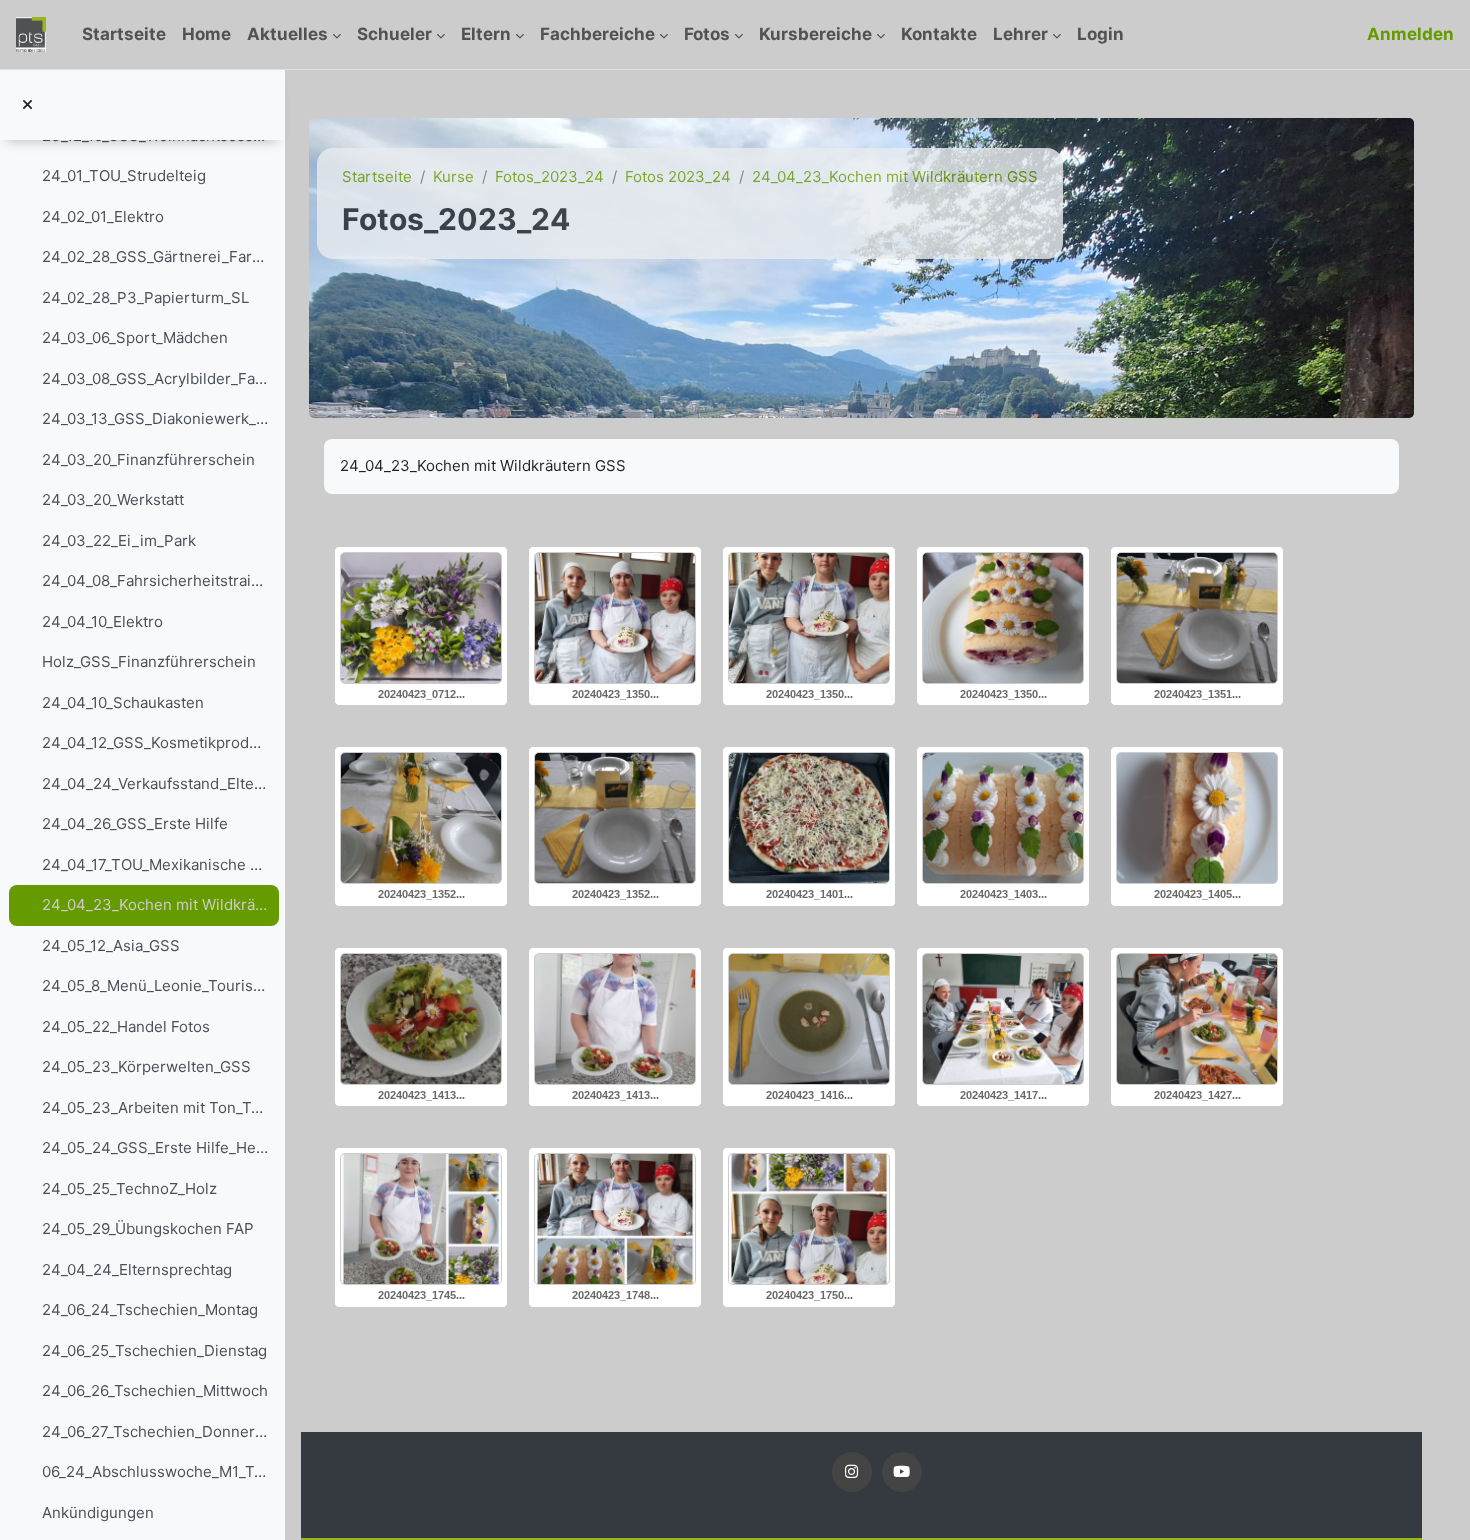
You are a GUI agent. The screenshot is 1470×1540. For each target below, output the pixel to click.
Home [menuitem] (206, 34)
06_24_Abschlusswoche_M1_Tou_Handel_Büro (155, 1471)
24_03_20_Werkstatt (113, 499)
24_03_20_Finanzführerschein (148, 459)
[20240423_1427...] (1197, 1019)
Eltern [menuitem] (486, 34)
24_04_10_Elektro (102, 621)
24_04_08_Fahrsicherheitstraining (155, 580)
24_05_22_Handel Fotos (126, 1026)
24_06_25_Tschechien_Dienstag (154, 1350)
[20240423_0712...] (421, 618)
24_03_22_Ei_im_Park (119, 540)
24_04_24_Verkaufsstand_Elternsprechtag (155, 783)
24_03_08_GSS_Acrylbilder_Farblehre (155, 378)
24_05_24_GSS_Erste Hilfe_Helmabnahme (155, 1147)
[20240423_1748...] (615, 1219)
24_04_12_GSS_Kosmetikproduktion (155, 742)
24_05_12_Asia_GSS (111, 945)
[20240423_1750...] (809, 1219)
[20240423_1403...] (1003, 818)
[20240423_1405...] (1197, 818)
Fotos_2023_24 (549, 176)
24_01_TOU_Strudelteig (124, 175)
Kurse (453, 176)
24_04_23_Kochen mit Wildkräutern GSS (155, 904)
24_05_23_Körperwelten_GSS (146, 1066)
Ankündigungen (98, 1512)
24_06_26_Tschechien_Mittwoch (155, 1390)
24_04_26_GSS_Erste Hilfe (135, 823)
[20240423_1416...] (809, 1019)
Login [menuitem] (1100, 34)
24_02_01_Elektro (103, 216)
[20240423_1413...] (421, 1019)
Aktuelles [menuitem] (287, 34)
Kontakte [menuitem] (939, 34)
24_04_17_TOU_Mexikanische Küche (155, 864)
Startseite (377, 176)
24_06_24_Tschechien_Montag (150, 1309)
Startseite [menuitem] (124, 34)
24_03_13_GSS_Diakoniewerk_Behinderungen (155, 418)
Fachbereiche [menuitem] (597, 34)
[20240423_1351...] (1197, 618)
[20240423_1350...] (615, 618)
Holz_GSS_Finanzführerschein (149, 661)
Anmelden (1410, 34)
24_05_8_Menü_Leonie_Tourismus (155, 985)
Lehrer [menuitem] (1020, 34)
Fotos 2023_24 (678, 176)
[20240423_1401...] (809, 818)
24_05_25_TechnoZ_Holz (129, 1188)
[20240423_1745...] (421, 1219)
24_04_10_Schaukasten (123, 702)
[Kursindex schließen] (27, 105)
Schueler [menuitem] (394, 34)
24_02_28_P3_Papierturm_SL (145, 297)
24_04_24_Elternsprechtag (137, 1269)
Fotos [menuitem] (707, 34)
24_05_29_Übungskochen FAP (148, 1228)
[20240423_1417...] (1003, 1019)
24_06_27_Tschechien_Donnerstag (155, 1431)
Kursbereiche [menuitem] (815, 34)
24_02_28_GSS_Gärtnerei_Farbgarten (155, 256)
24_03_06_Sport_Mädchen (135, 337)
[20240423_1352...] (421, 818)
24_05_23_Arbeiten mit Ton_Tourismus (155, 1107)
